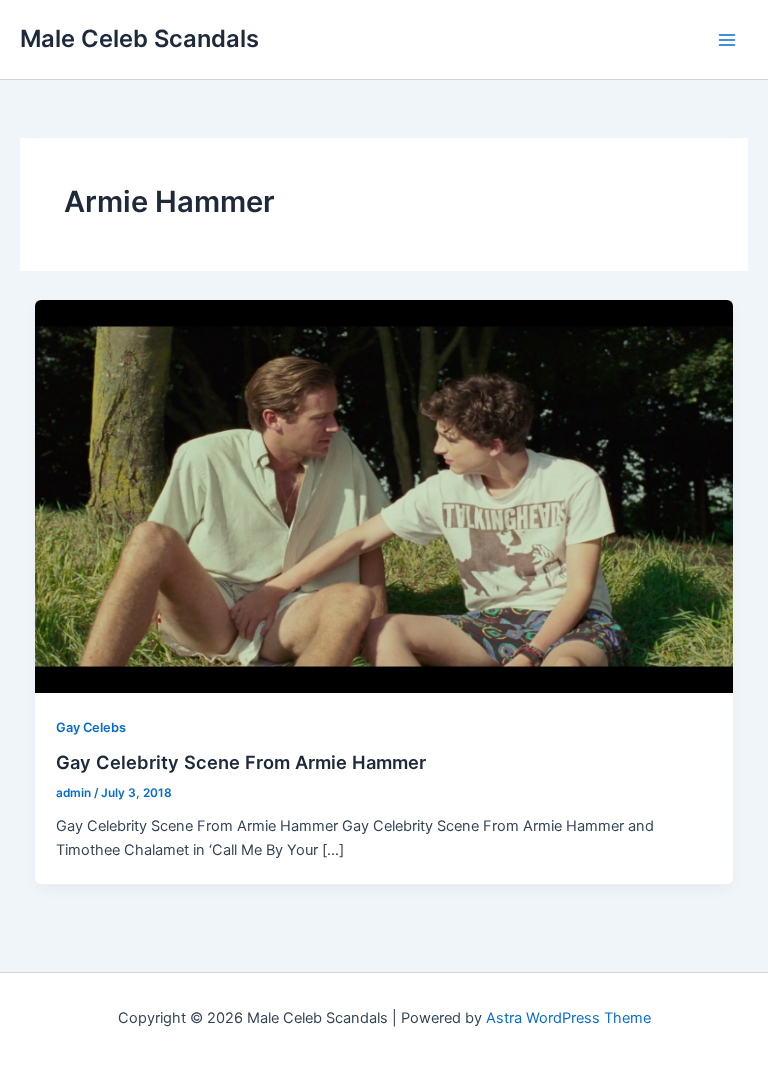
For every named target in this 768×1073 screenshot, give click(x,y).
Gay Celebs (91, 727)
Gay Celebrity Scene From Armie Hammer (241, 762)
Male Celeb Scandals (139, 38)
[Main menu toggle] (727, 40)
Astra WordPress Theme (568, 1018)
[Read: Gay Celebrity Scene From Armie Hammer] (384, 495)
